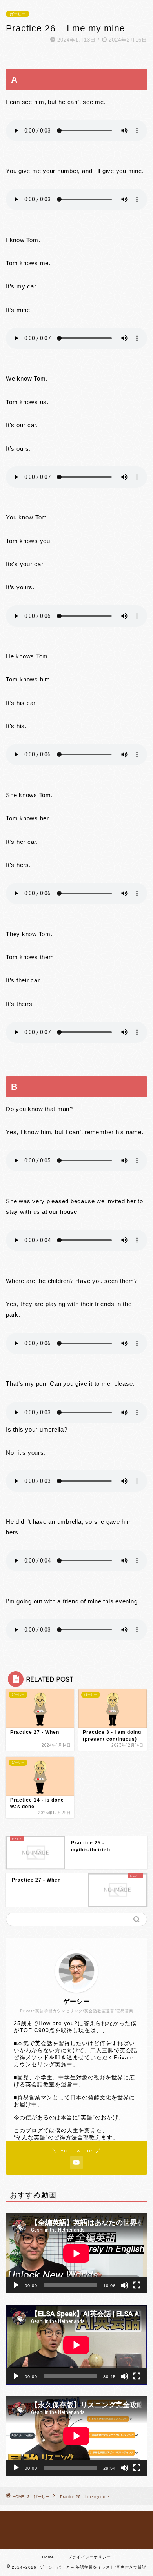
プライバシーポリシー (89, 2557)
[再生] (16, 2285)
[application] (76, 2253)
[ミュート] (124, 2285)
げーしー (18, 14)
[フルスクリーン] (137, 2285)
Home (48, 2557)
